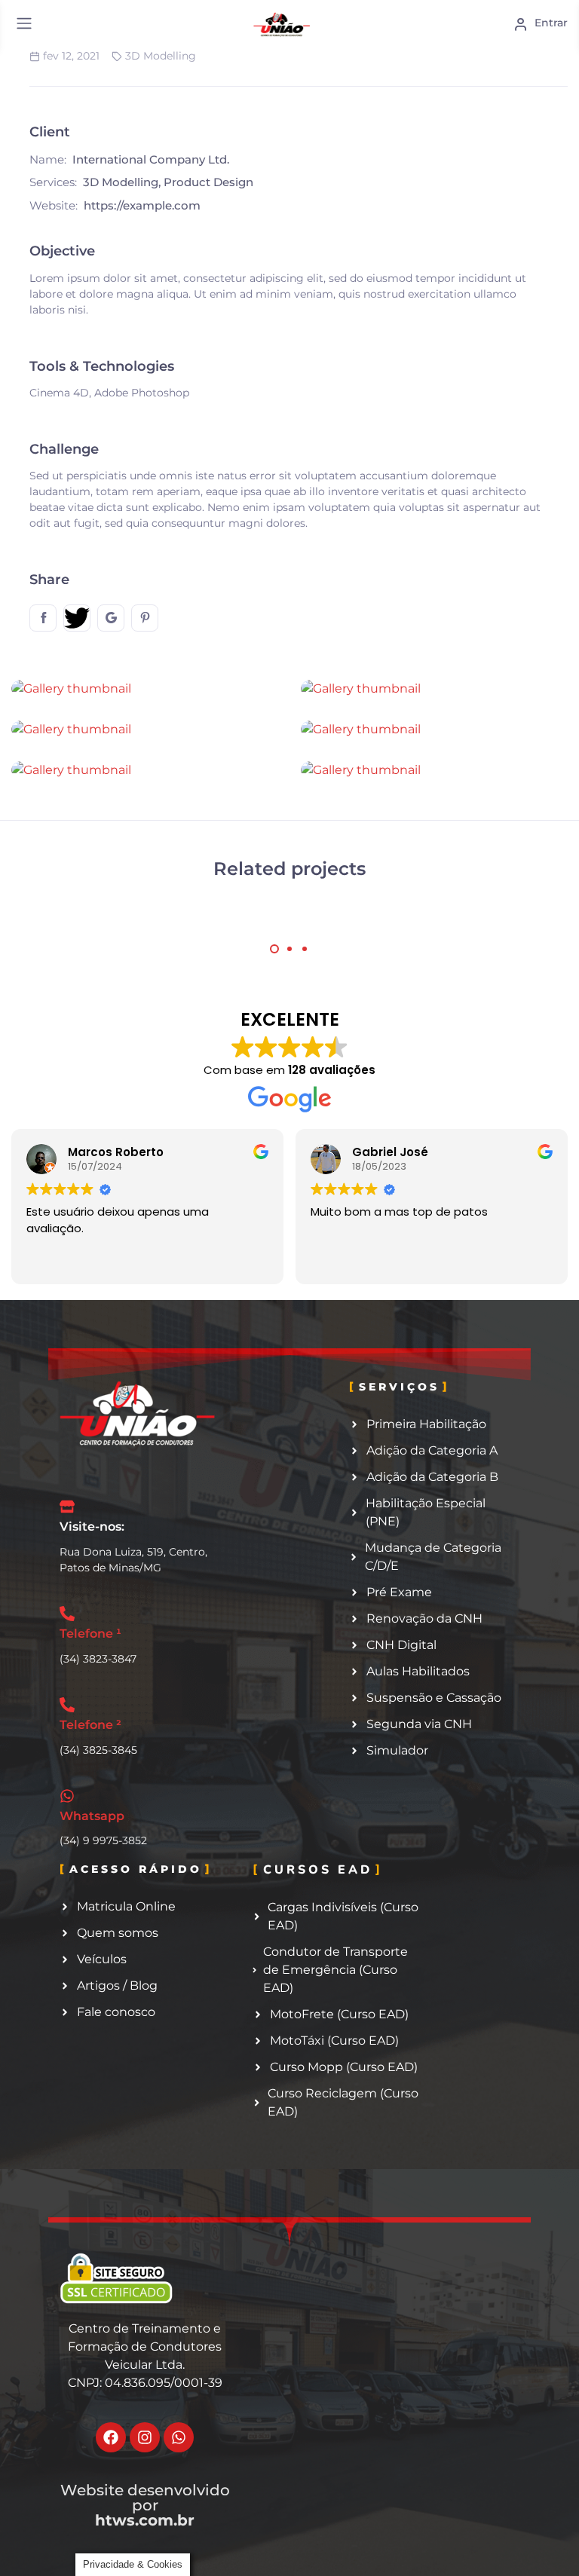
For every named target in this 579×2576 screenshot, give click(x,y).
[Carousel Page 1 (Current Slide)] (274, 949)
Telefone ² (90, 1725)
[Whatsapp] (179, 2437)
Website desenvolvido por (145, 2505)
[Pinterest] (145, 618)
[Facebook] (43, 618)
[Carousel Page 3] (305, 949)
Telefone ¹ (90, 1634)
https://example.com (142, 205)
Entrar (550, 23)
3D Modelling (161, 56)
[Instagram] (145, 2437)
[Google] (111, 618)
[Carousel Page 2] (289, 949)
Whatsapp (92, 1816)
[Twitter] (77, 618)
